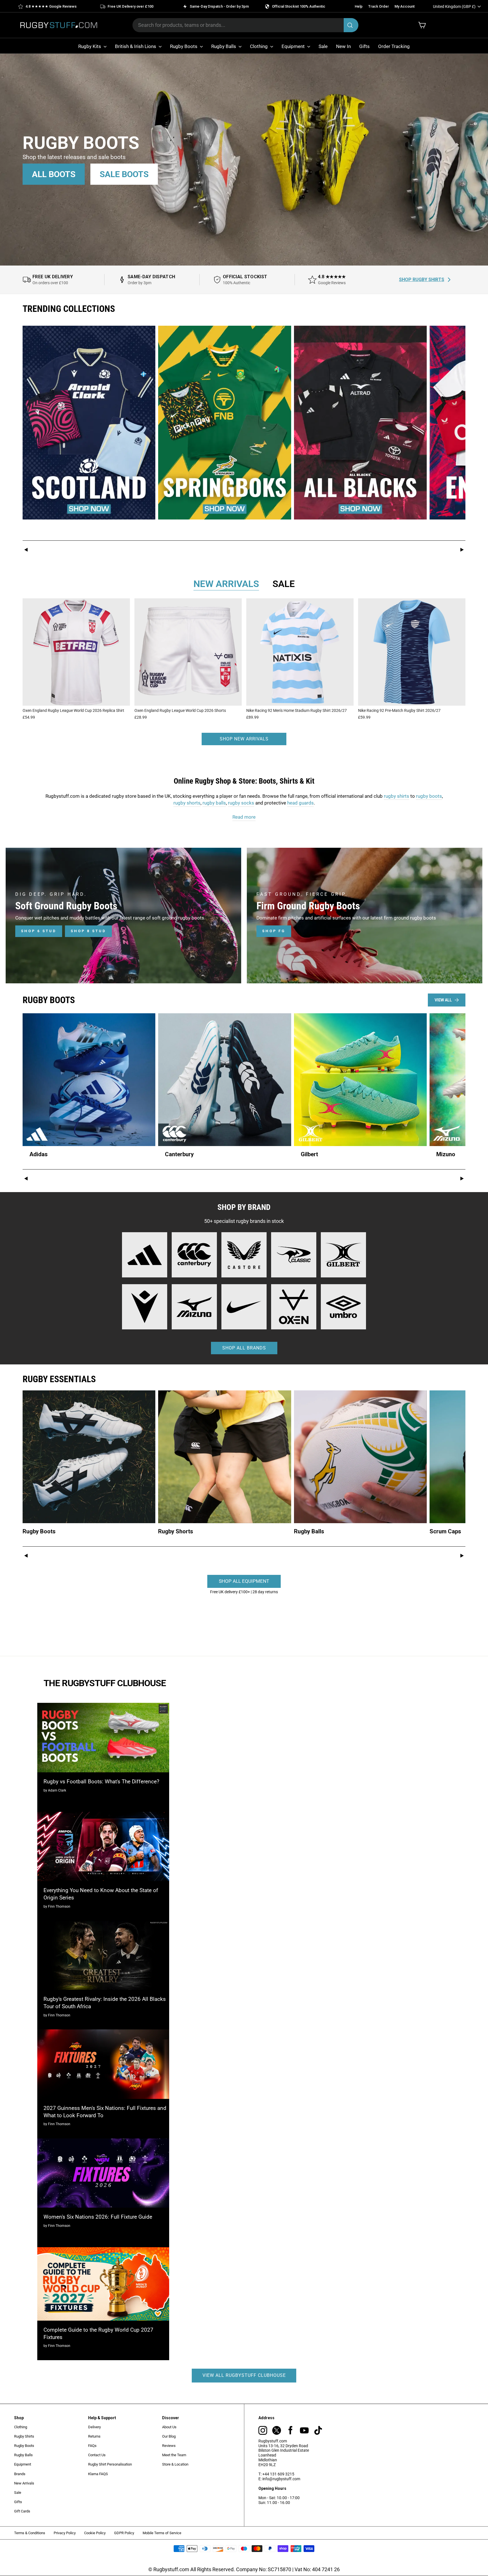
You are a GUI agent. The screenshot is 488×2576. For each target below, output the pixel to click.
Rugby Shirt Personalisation (110, 2464)
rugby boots (429, 796)
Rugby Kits (90, 46)
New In (343, 46)
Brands (20, 2474)
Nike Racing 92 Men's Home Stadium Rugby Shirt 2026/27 (297, 710)
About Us (169, 2427)
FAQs (92, 2446)
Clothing (259, 46)
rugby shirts (396, 796)
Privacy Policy (65, 2533)
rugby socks (241, 803)
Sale (323, 46)
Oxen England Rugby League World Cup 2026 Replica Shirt (73, 710)
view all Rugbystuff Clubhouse (244, 2375)
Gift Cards (22, 2511)
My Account (405, 6)
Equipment (294, 46)
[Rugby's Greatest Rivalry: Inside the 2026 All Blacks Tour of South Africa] (103, 1955)
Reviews (169, 2446)
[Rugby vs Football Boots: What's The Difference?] (103, 1737)
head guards (300, 803)
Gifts (364, 46)
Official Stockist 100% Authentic (299, 6)
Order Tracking (394, 46)
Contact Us (97, 2455)
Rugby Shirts (24, 2436)
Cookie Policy (95, 2533)
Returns (94, 2436)
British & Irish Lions (136, 46)
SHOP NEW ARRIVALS (244, 739)
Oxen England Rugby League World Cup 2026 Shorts (180, 710)
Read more (244, 817)
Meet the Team (174, 2455)
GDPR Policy (124, 2533)
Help (359, 6)
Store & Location (175, 2464)
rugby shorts (187, 803)
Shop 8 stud (88, 931)
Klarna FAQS (98, 2474)
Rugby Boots (184, 46)
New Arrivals (24, 2483)
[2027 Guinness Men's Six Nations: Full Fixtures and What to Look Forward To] (103, 2064)
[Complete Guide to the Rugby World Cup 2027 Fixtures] (103, 2284)
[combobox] (245, 25)
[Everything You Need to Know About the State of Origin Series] (103, 1846)
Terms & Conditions (30, 2533)
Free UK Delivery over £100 (130, 6)
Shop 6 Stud (39, 931)
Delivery (94, 2427)
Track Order (379, 6)
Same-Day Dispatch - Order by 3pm (219, 6)
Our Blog (169, 2436)
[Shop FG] (365, 916)
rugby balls (214, 803)
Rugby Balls (224, 46)
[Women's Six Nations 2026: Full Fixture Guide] (103, 2173)
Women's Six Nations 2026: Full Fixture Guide (98, 2217)
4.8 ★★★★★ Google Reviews (51, 6)
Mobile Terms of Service (162, 2533)
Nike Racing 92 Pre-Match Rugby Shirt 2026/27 (399, 710)
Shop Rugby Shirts (422, 280)
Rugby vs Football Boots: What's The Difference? (101, 1782)
